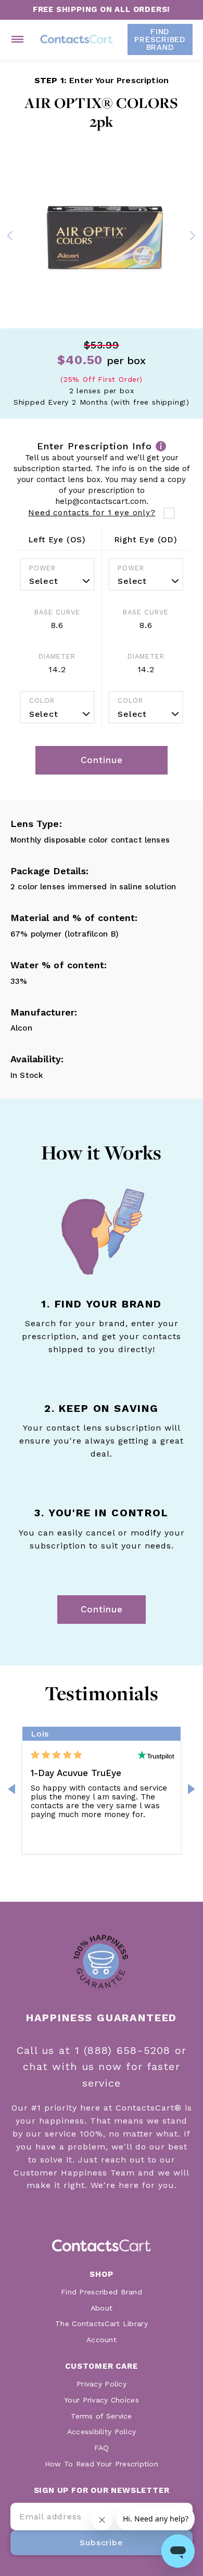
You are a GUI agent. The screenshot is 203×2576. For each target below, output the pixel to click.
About (102, 2308)
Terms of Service (101, 2416)
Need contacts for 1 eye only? (92, 513)
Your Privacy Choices (102, 2400)
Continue (102, 1609)
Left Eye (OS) (57, 540)
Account (102, 2340)
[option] (102, 237)
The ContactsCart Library (102, 2324)
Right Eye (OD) (146, 540)
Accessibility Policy (102, 2432)
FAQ (102, 2448)
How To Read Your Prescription (102, 2464)
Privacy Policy (102, 2384)
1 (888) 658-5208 (125, 2050)
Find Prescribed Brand (102, 2292)
